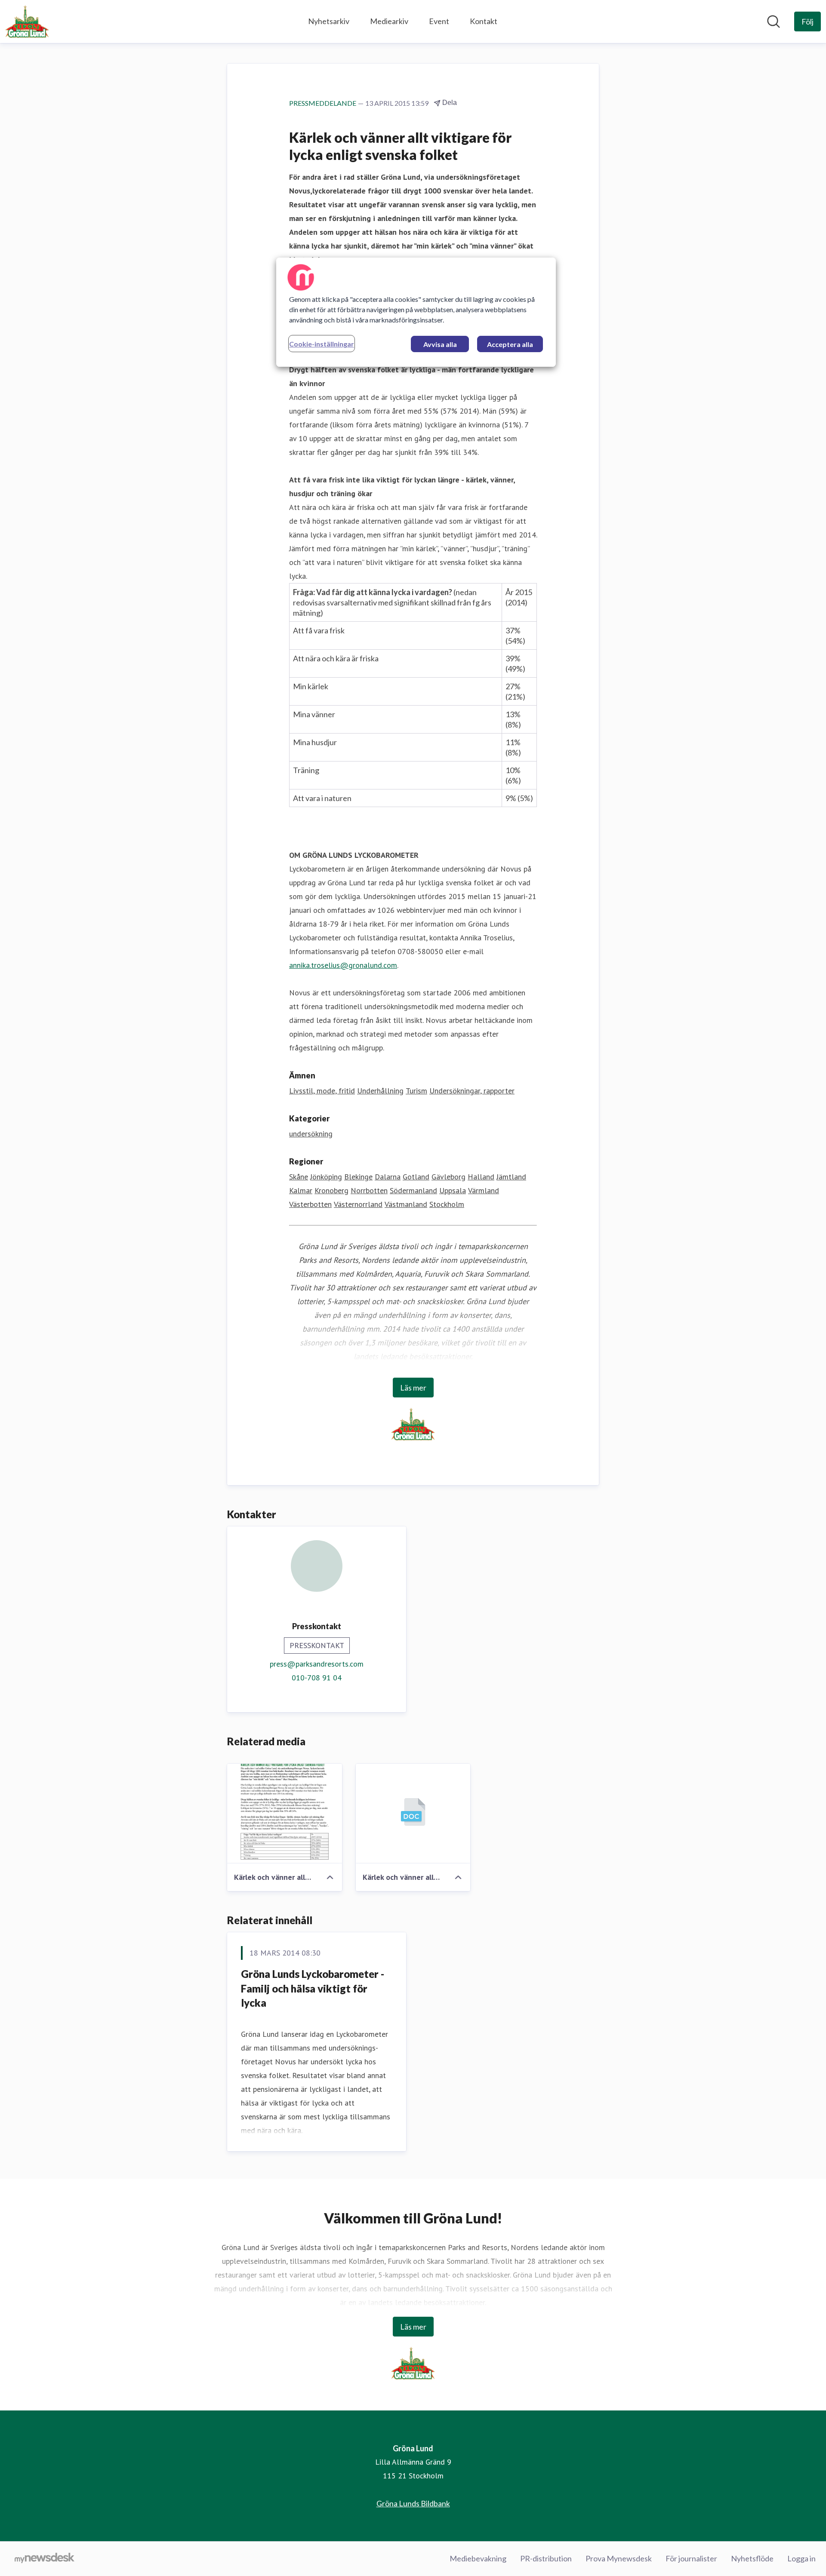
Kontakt (484, 21)
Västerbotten (310, 1204)
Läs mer (413, 1388)
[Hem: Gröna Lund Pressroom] (27, 21)
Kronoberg (331, 1190)
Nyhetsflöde (752, 2558)
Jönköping (326, 1177)
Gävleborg (448, 1177)
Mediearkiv (389, 21)
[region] (416, 312)
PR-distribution (546, 2558)
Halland (481, 1177)
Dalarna (388, 1177)
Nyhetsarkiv (329, 21)
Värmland (484, 1190)
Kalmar (301, 1190)
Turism (416, 1091)
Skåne (299, 1177)
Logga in (801, 2558)
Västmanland (406, 1204)
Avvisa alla (440, 344)
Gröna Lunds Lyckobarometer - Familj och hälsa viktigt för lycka (313, 1988)
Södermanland (413, 1190)
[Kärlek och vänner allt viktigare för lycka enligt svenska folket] (285, 1814)
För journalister (691, 2558)
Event (439, 21)
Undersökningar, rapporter (472, 1091)
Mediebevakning (478, 2558)
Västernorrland (358, 1204)
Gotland (416, 1177)
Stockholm (447, 1204)
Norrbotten (369, 1190)
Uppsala (453, 1190)
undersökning (311, 1134)
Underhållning (380, 1091)
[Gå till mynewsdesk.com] (45, 2559)
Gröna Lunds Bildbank (413, 2503)
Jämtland (511, 1177)
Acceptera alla (510, 344)
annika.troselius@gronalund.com (343, 965)
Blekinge (358, 1177)
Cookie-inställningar (322, 344)
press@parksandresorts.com (317, 1664)
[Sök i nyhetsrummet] (774, 21)
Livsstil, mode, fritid (322, 1091)
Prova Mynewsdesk (619, 2558)
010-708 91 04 (317, 1678)
